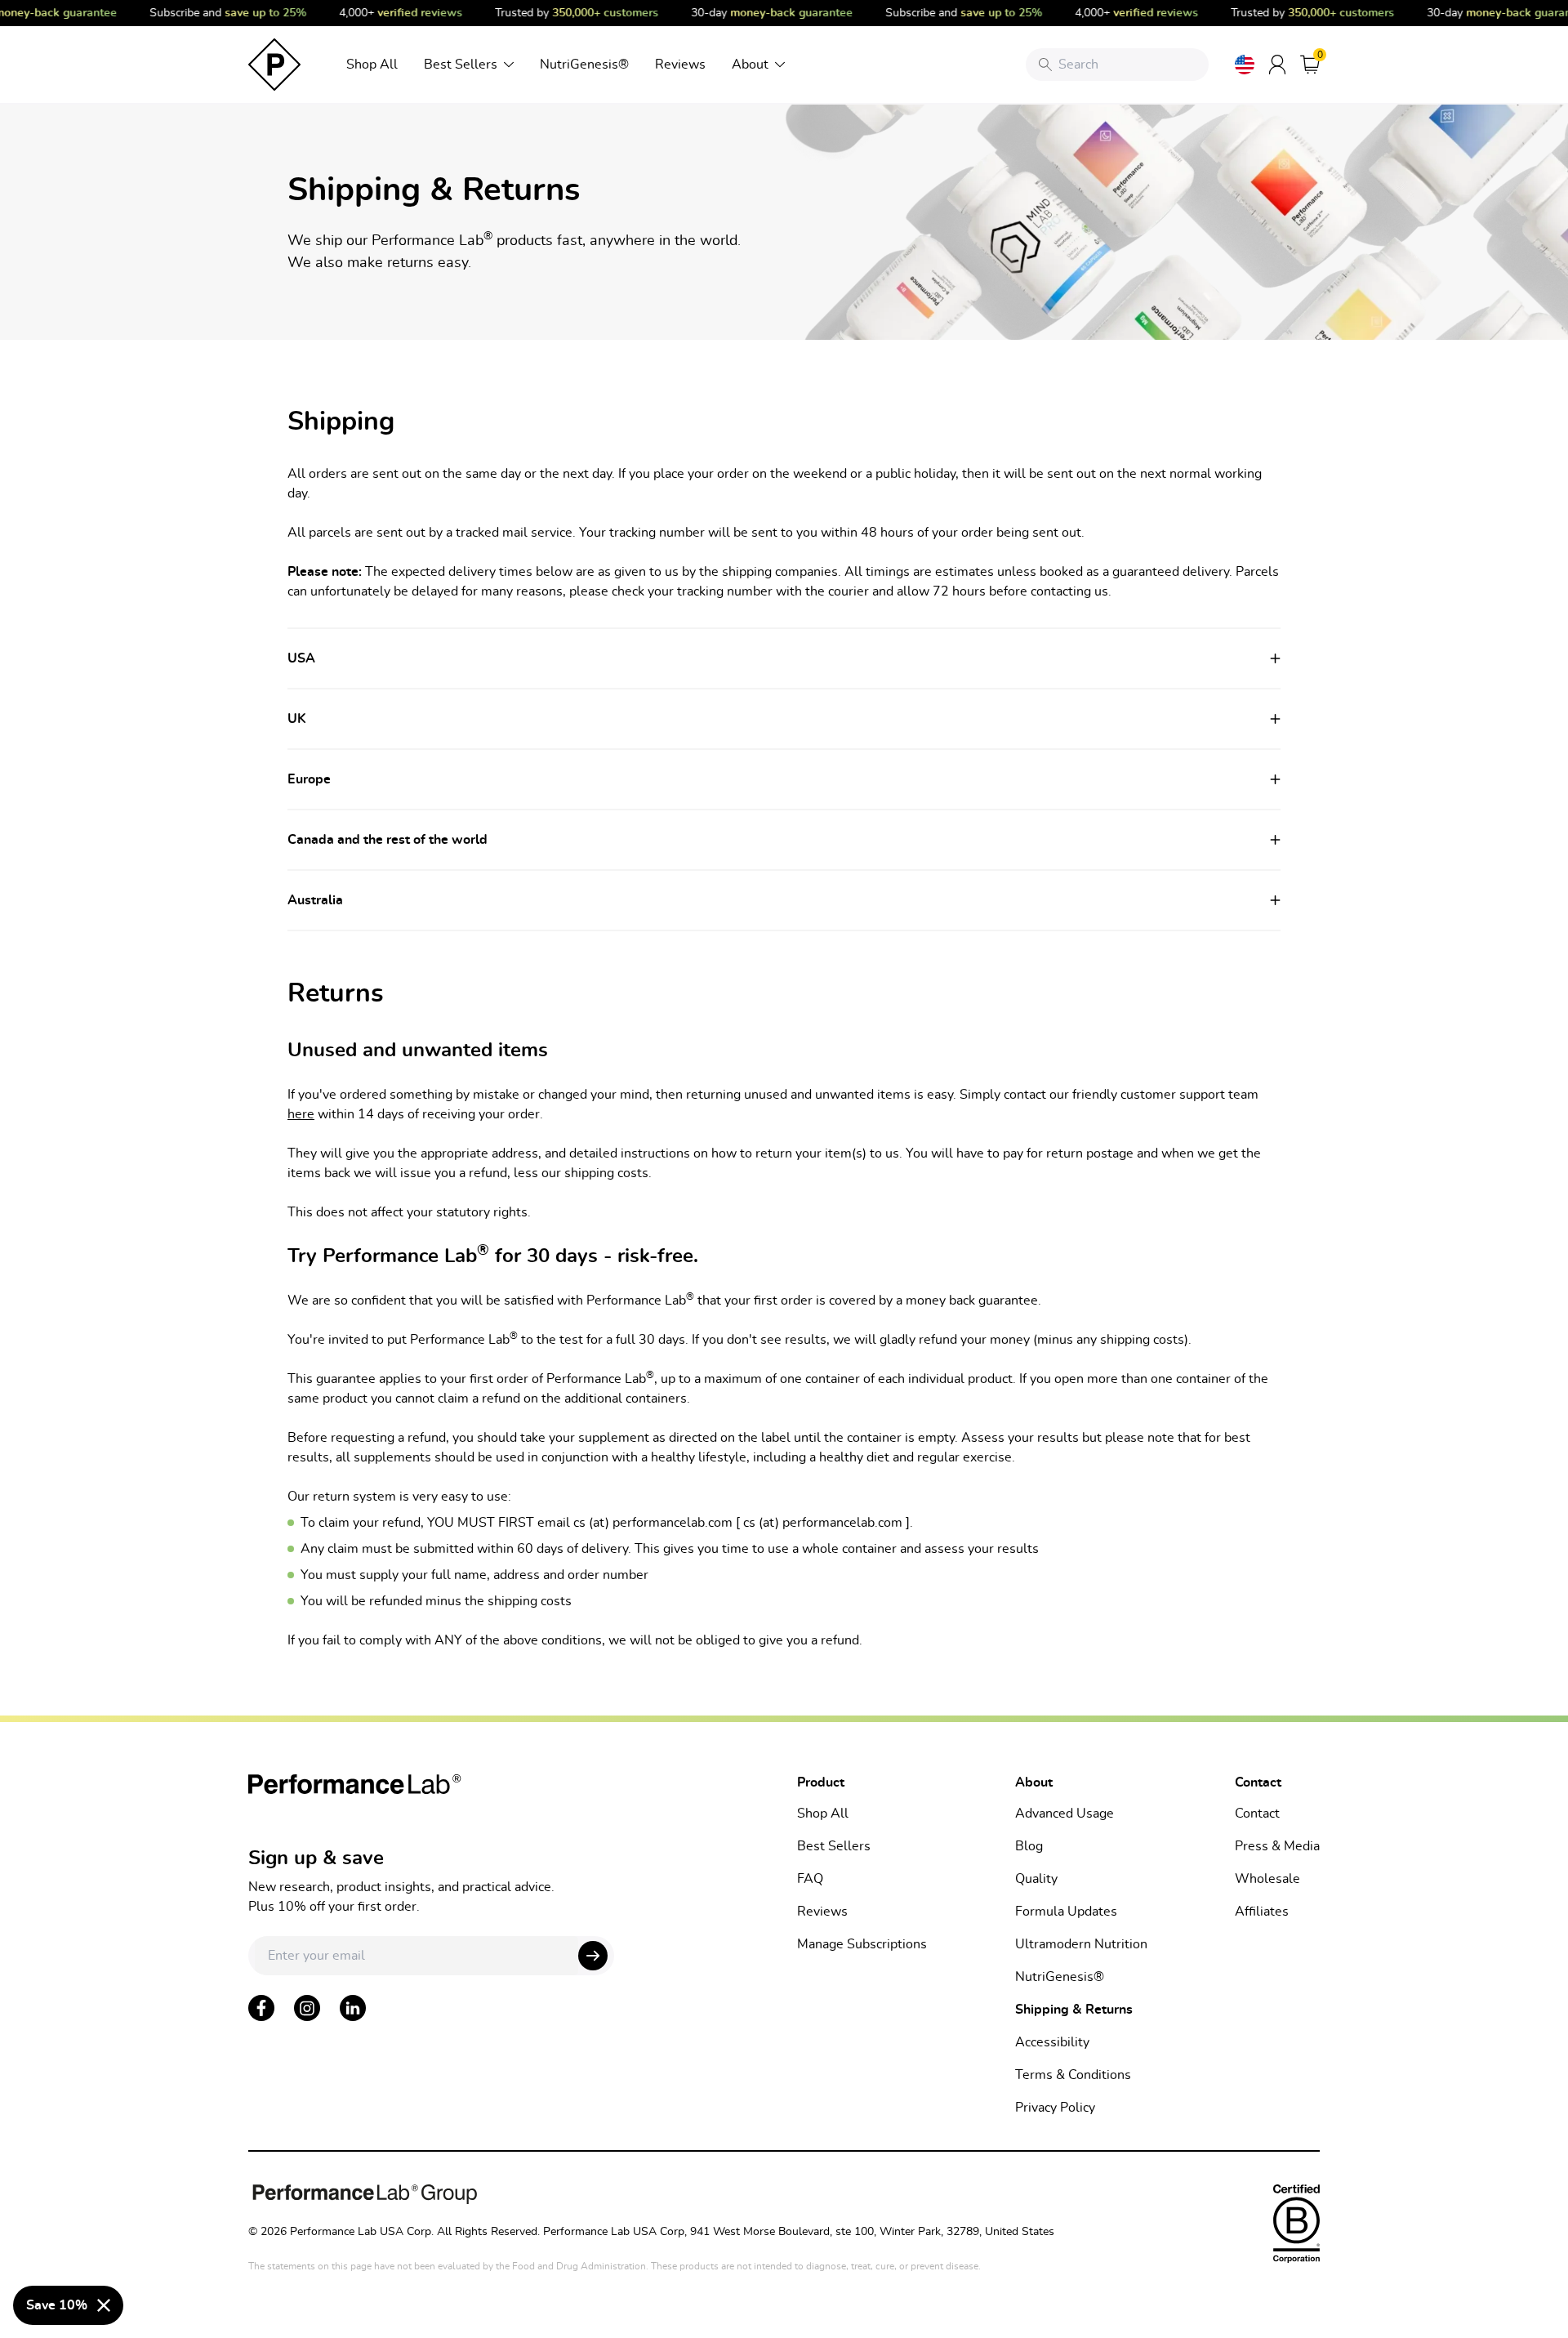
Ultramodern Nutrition (1081, 1944)
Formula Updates (1066, 1912)
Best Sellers (461, 65)
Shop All (372, 65)
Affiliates (1262, 1912)
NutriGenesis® (584, 65)
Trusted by (563, 13)
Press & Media (1277, 1846)
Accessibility (1052, 2042)
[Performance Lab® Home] (274, 65)
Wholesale (1267, 1879)
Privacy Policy (1055, 2108)
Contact (1257, 1814)
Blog (1029, 1846)
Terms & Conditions (1073, 2075)
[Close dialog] (104, 2305)
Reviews (680, 65)
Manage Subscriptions (862, 1944)
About (750, 65)
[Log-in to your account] (1277, 65)
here (301, 1114)
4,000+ (387, 13)
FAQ (810, 1879)
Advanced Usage (1065, 1814)
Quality (1036, 1879)
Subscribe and (214, 13)
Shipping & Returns (1074, 2010)
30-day (758, 13)
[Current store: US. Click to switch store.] (1245, 65)
